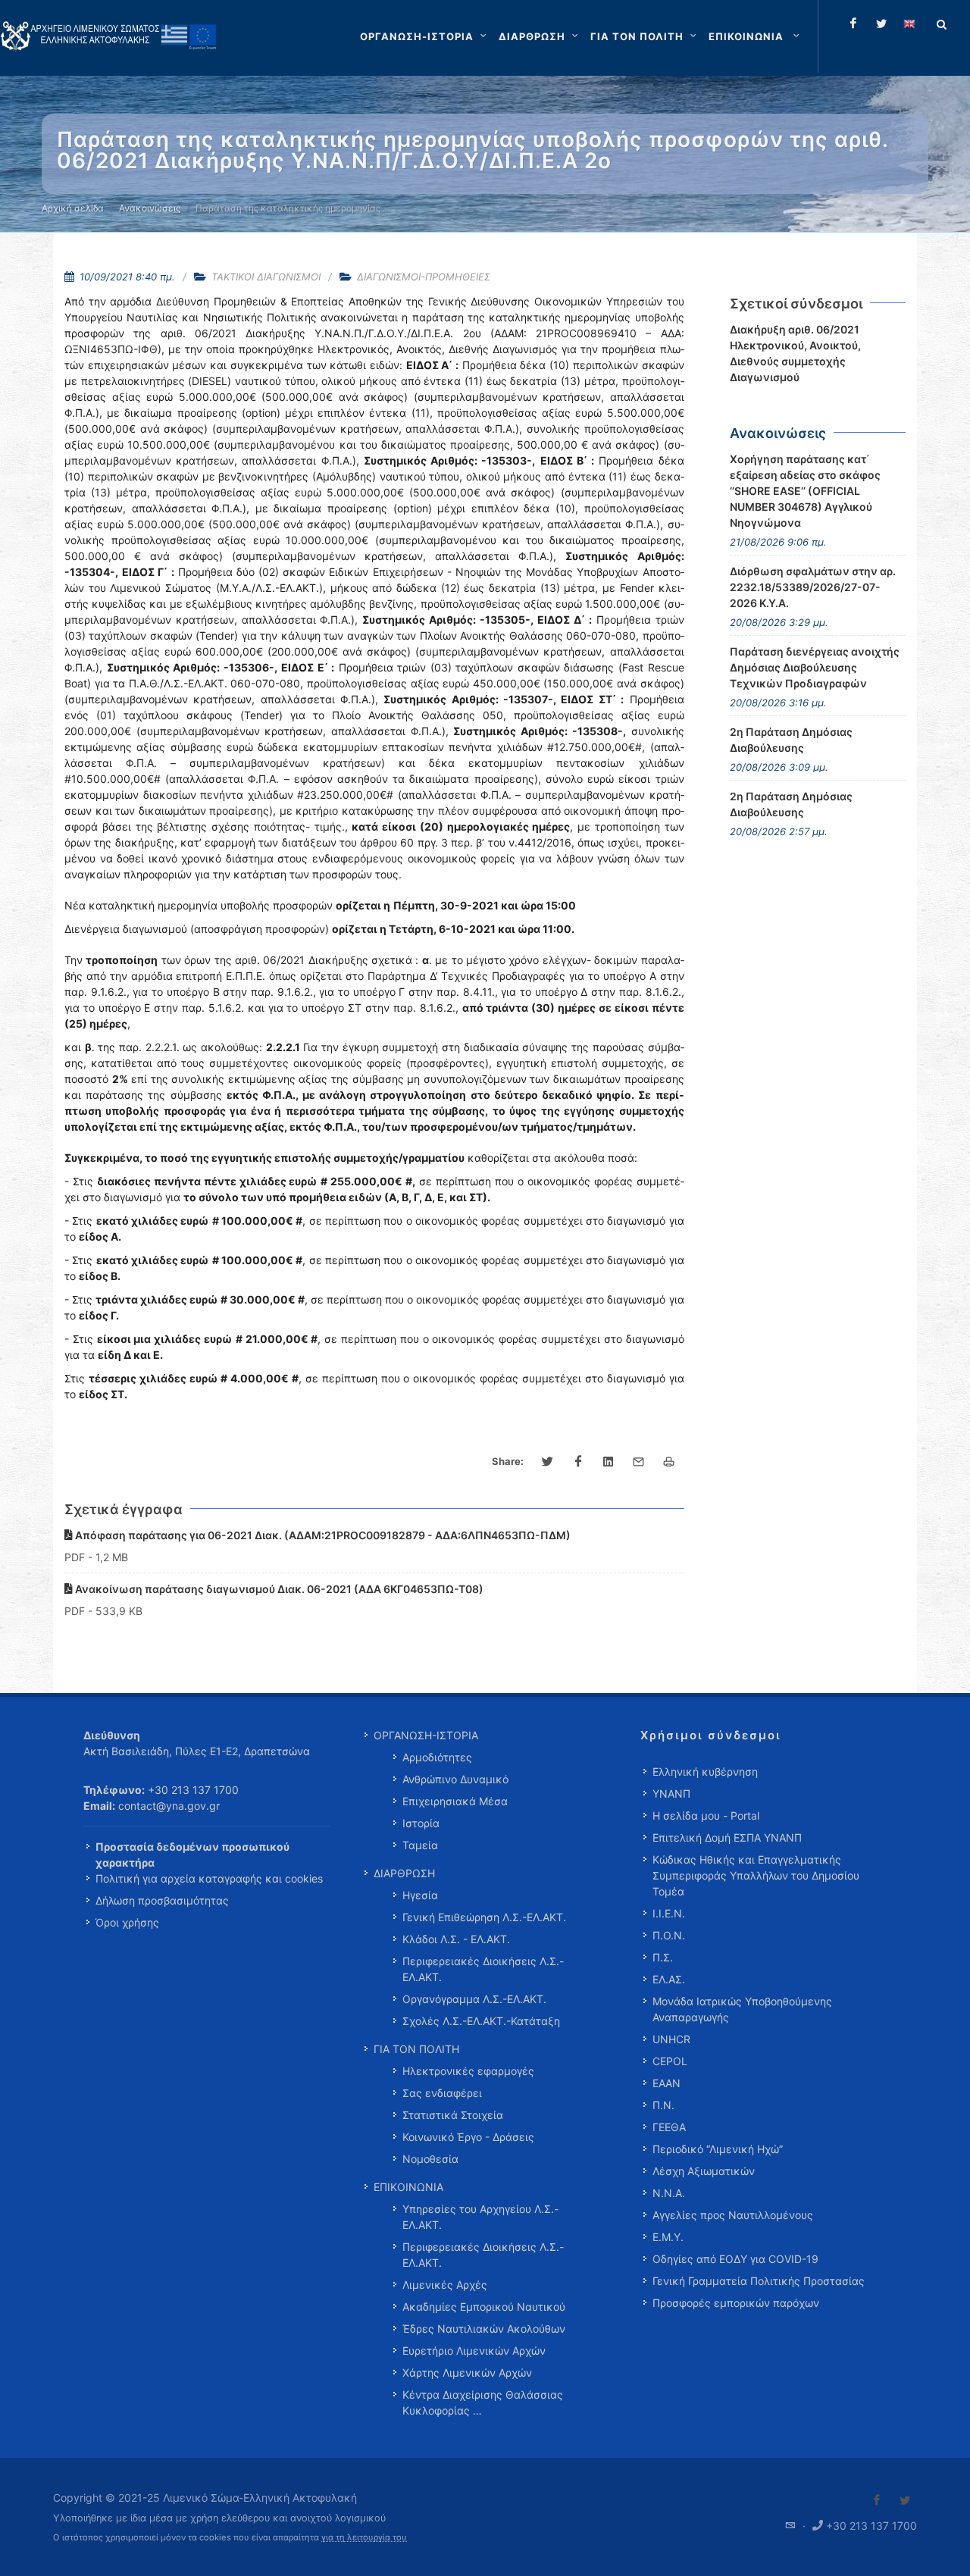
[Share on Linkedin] (609, 1462)
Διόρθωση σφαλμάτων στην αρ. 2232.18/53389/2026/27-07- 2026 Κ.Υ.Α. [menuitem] (813, 587)
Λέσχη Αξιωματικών (704, 2171)
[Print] (669, 1462)
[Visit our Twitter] (905, 2500)
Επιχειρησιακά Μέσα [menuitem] (455, 1801)
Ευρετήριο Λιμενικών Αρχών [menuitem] (474, 2351)
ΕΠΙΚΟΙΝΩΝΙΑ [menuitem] (408, 2187)
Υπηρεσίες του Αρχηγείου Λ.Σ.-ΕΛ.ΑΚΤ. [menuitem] (480, 2217)
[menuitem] (756, 36)
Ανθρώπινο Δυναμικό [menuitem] (455, 1779)
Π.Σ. (663, 1957)
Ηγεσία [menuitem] (420, 1895)
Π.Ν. (663, 2105)
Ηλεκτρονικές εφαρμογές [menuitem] (468, 2071)
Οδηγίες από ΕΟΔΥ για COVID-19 (735, 2259)
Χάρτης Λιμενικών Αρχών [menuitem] (467, 2373)
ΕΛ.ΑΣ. (669, 1979)
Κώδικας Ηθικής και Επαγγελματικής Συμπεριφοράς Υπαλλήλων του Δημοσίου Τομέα (756, 1875)
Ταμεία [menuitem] (420, 1845)
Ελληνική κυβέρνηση (705, 1772)
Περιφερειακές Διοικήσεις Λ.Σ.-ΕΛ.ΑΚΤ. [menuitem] (483, 1969)
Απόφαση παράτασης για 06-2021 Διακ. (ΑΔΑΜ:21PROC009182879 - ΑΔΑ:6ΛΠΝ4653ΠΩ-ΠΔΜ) (322, 1535)
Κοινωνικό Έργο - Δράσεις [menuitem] (468, 2137)
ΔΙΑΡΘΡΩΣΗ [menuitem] (404, 1873)
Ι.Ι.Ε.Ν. (669, 1913)
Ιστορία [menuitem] (421, 1823)
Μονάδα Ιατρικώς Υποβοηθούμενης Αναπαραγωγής (742, 2009)
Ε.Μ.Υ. (668, 2237)
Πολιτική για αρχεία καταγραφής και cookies (209, 1878)
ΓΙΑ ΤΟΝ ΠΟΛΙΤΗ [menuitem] (416, 2049)
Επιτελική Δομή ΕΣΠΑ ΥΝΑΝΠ (727, 1837)
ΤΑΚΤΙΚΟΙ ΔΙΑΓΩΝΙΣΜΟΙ (266, 277)
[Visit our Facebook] (877, 2500)
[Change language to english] (909, 23)
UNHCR (671, 2039)
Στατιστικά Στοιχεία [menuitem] (453, 2115)
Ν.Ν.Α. (669, 2193)
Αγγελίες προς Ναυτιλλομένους (733, 2215)
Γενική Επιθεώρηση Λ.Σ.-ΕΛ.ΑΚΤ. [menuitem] (484, 1917)
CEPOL (670, 2061)
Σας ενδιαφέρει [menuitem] (442, 2093)
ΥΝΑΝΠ (671, 1793)
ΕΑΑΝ (666, 2083)
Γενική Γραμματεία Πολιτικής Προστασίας (759, 2281)
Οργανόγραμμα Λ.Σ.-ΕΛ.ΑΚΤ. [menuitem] (474, 1999)
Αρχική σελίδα (73, 208)
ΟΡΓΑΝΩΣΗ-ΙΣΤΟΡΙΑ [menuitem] (426, 1735)
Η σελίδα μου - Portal (706, 1815)
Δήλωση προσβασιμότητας (162, 1900)
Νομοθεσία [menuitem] (430, 2159)
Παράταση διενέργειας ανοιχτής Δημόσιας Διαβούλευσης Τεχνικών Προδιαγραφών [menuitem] (815, 667)
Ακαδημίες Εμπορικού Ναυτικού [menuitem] (484, 2307)
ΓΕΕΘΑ (669, 2127)
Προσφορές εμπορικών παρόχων (736, 2303)
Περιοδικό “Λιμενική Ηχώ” (718, 2149)
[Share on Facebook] (578, 1462)
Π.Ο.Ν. (669, 1935)
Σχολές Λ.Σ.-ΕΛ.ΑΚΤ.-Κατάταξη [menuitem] (481, 2021)
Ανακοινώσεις (150, 208)
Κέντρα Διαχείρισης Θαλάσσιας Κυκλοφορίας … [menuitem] (483, 2402)
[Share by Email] (639, 1462)
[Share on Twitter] (548, 1462)
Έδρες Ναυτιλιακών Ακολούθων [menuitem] (484, 2329)
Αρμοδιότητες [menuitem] (437, 1757)
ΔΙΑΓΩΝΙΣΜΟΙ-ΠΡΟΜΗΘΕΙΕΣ (424, 277)
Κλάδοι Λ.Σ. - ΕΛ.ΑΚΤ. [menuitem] (456, 1939)
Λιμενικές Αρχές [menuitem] (445, 2285)
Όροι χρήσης (127, 1922)
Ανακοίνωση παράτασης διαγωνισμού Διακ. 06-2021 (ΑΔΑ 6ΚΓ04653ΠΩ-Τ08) (278, 1589)
